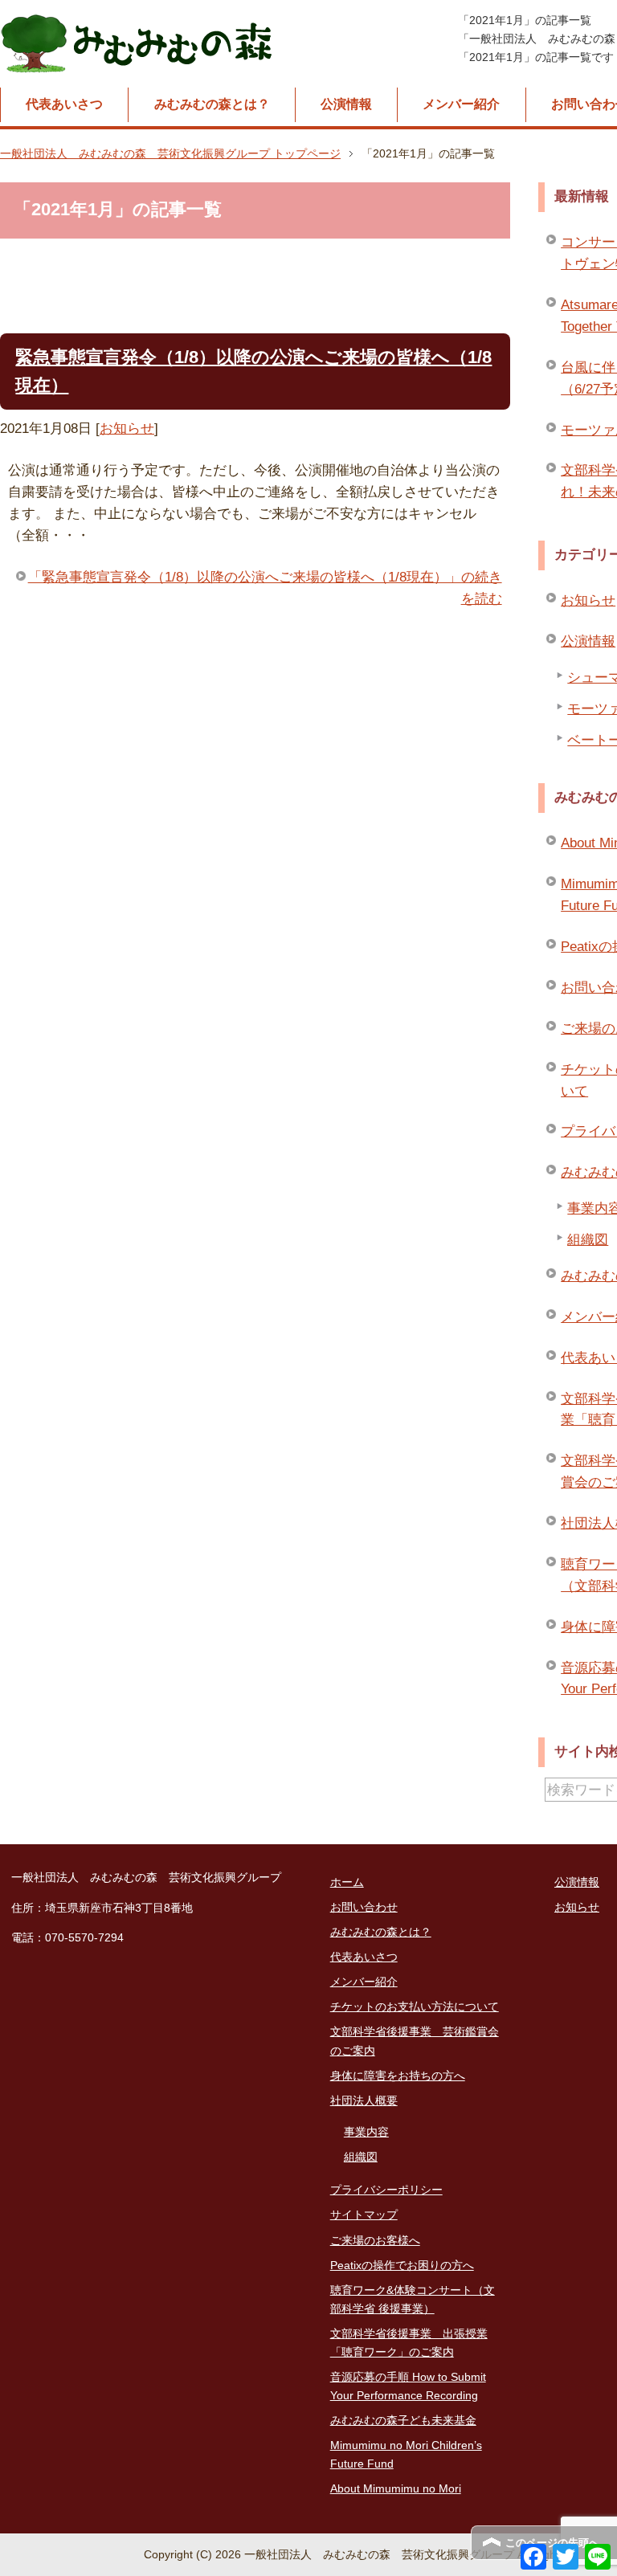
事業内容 (366, 2132)
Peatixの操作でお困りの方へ (402, 2265)
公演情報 (346, 104)
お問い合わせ (364, 1907)
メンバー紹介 (461, 104)
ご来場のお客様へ (375, 2240)
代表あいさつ (64, 104)
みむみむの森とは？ (212, 104)
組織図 (361, 2157)
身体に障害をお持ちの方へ (398, 2076)
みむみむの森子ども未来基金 (403, 2420)
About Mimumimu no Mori (396, 2488)
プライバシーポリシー (386, 2190)
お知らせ (127, 429)
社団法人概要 (364, 2100)
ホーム (347, 1882)
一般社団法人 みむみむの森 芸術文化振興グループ (138, 43)
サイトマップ (364, 2215)
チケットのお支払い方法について (415, 2007)
